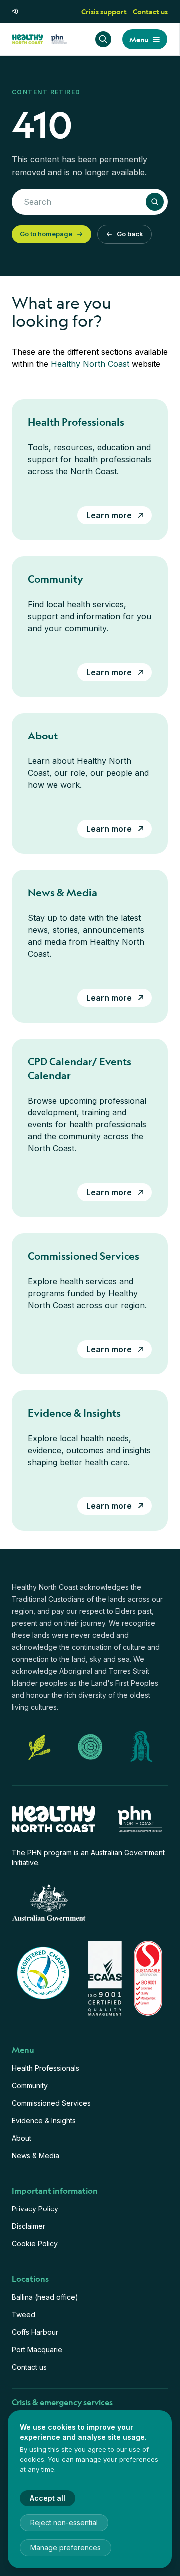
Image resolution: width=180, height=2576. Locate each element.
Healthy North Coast (90, 364)
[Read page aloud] (16, 11)
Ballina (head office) (45, 2297)
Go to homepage (46, 234)
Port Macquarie (37, 2350)
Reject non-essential (64, 2522)
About (22, 2138)
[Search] (103, 39)
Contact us (150, 11)
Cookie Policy (35, 2244)
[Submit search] (155, 202)
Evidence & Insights (44, 2120)
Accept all (48, 2498)
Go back (130, 234)
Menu (139, 39)
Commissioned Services (51, 2103)
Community (30, 2085)
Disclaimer (29, 2226)
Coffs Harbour (35, 2332)
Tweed (24, 2315)
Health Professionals (46, 2068)
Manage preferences (66, 2547)
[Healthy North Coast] (40, 39)
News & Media (36, 2155)
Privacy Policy (35, 2209)
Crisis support (104, 11)
